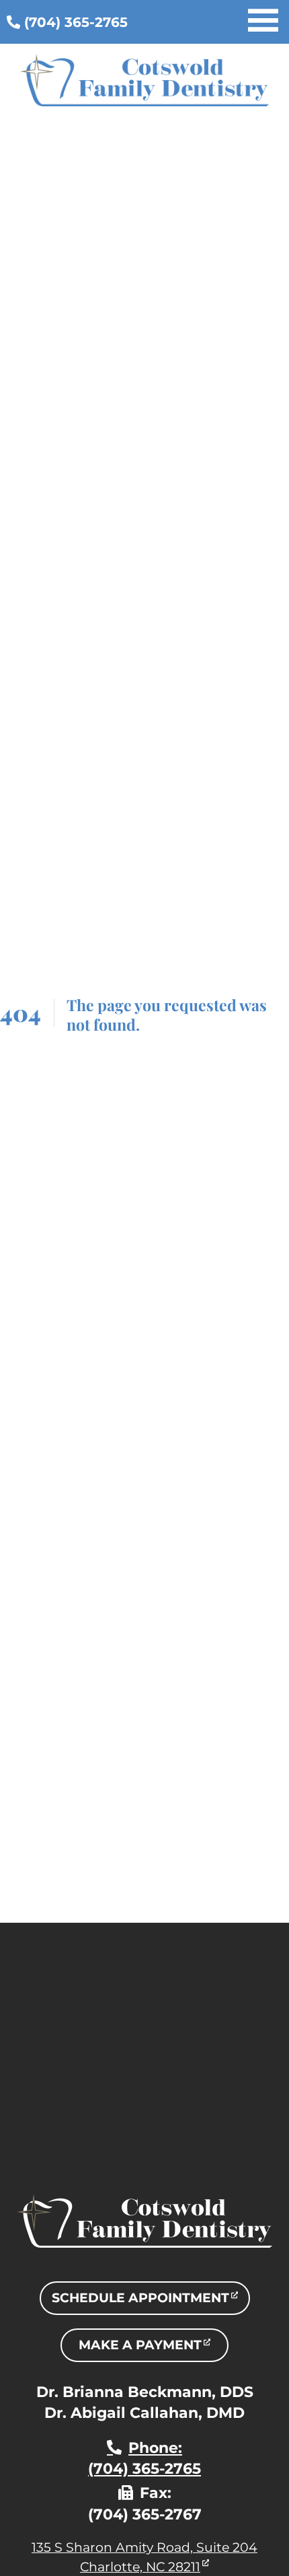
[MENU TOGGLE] (263, 22)
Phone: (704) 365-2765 (144, 2458)
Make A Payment (154, 2349)
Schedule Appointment (151, 2302)
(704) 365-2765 (74, 22)
